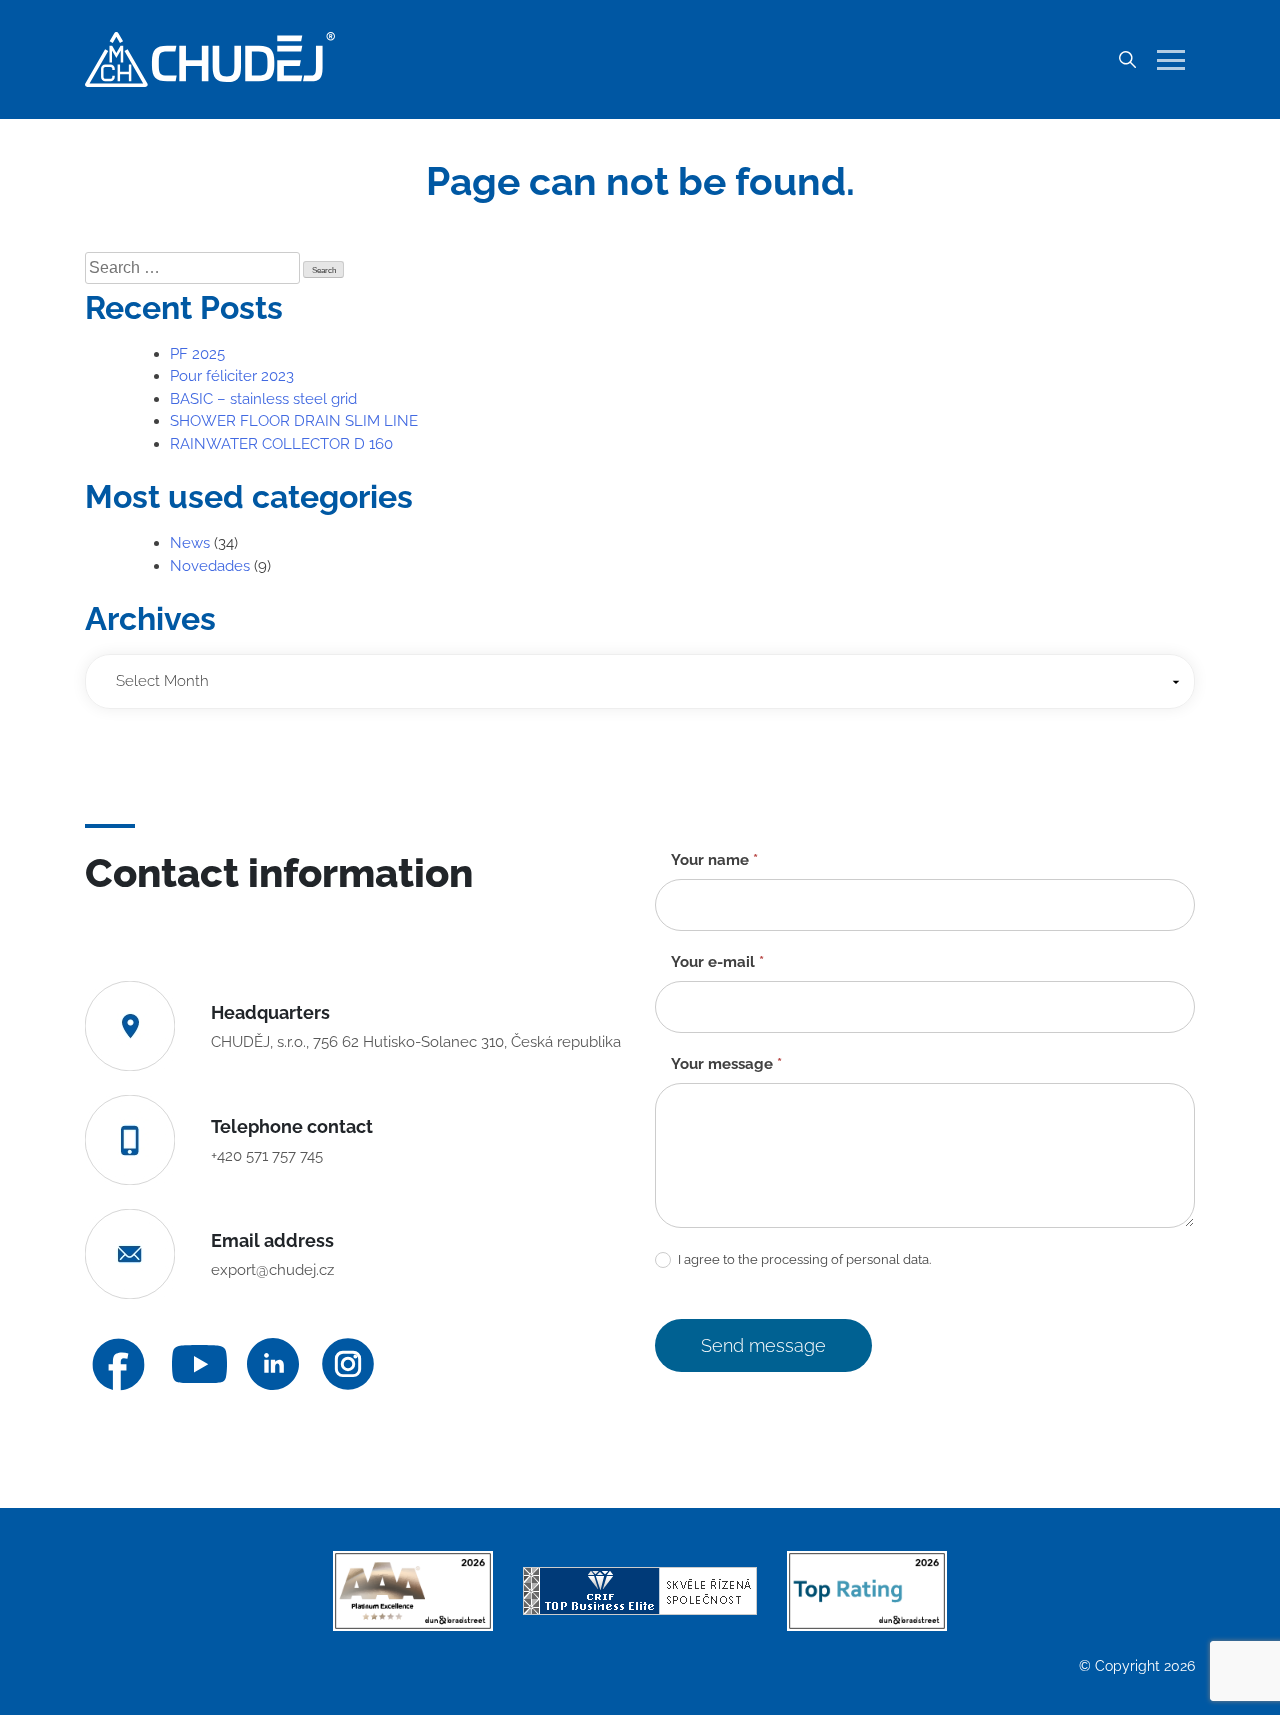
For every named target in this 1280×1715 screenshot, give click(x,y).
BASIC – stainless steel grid (263, 399)
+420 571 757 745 (267, 1156)
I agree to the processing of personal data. (803, 1259)
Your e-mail (717, 962)
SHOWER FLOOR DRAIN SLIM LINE (294, 421)
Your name (714, 860)
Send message (763, 1345)
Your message (726, 1064)
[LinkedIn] (273, 1364)
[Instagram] (348, 1364)
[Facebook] (118, 1364)
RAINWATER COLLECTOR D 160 (281, 444)
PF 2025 (197, 354)
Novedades (210, 566)
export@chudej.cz (272, 1270)
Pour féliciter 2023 (232, 376)
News (190, 543)
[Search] (1127, 60)
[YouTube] (199, 1364)
